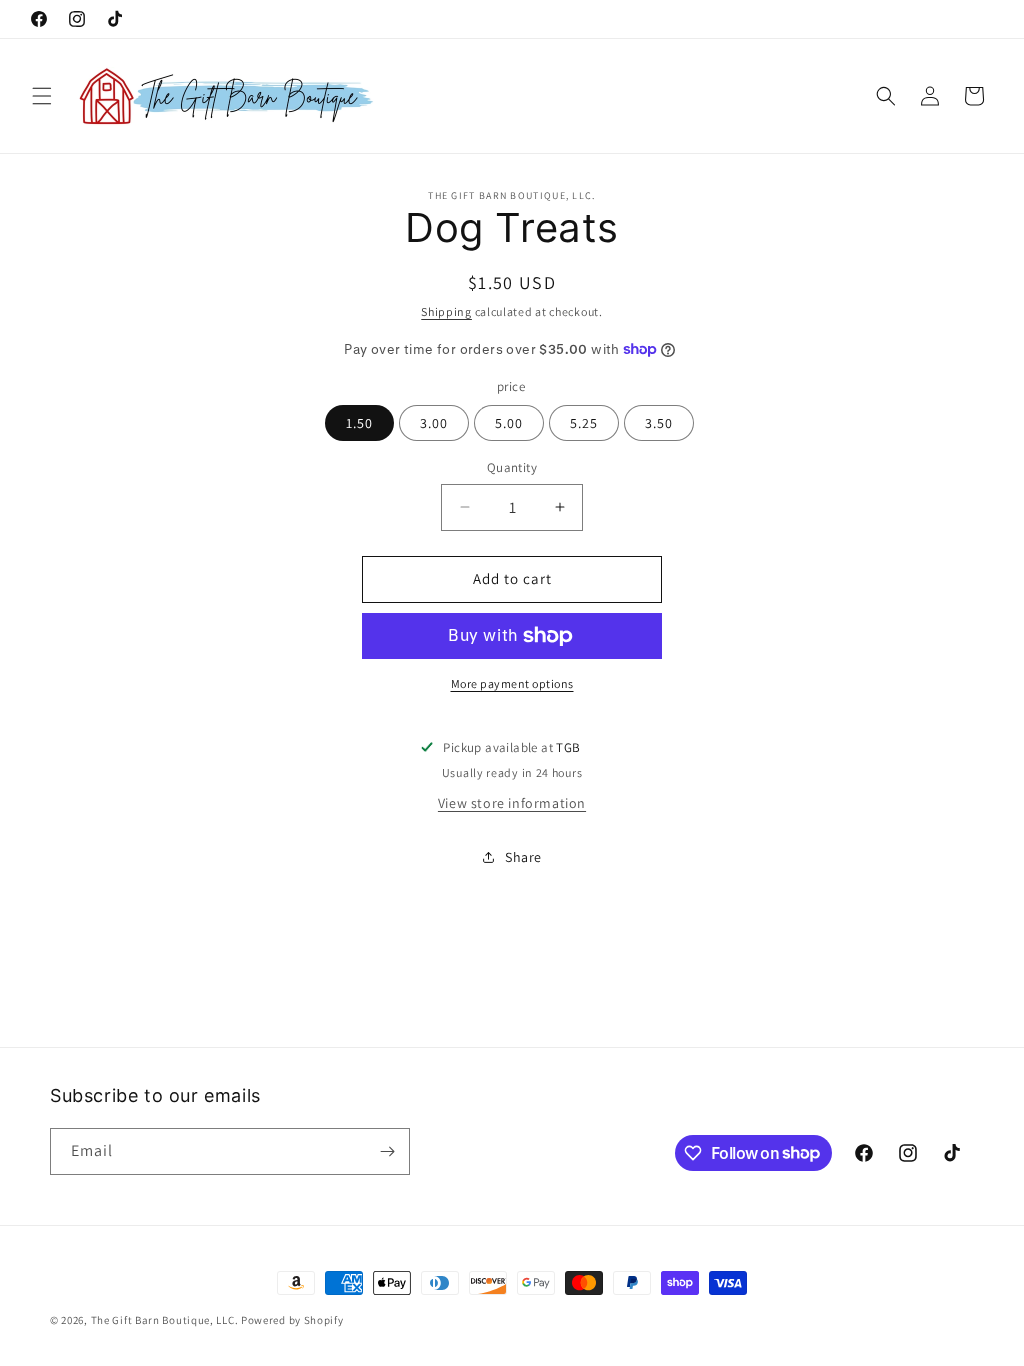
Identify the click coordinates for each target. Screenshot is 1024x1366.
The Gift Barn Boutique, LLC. (165, 1320)
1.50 (359, 423)
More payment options (512, 683)
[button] (42, 96)
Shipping (446, 311)
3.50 (659, 423)
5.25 (584, 423)
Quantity (512, 467)
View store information (512, 803)
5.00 (509, 423)
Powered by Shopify (292, 1320)
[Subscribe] (387, 1151)
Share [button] (523, 857)
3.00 (434, 423)
